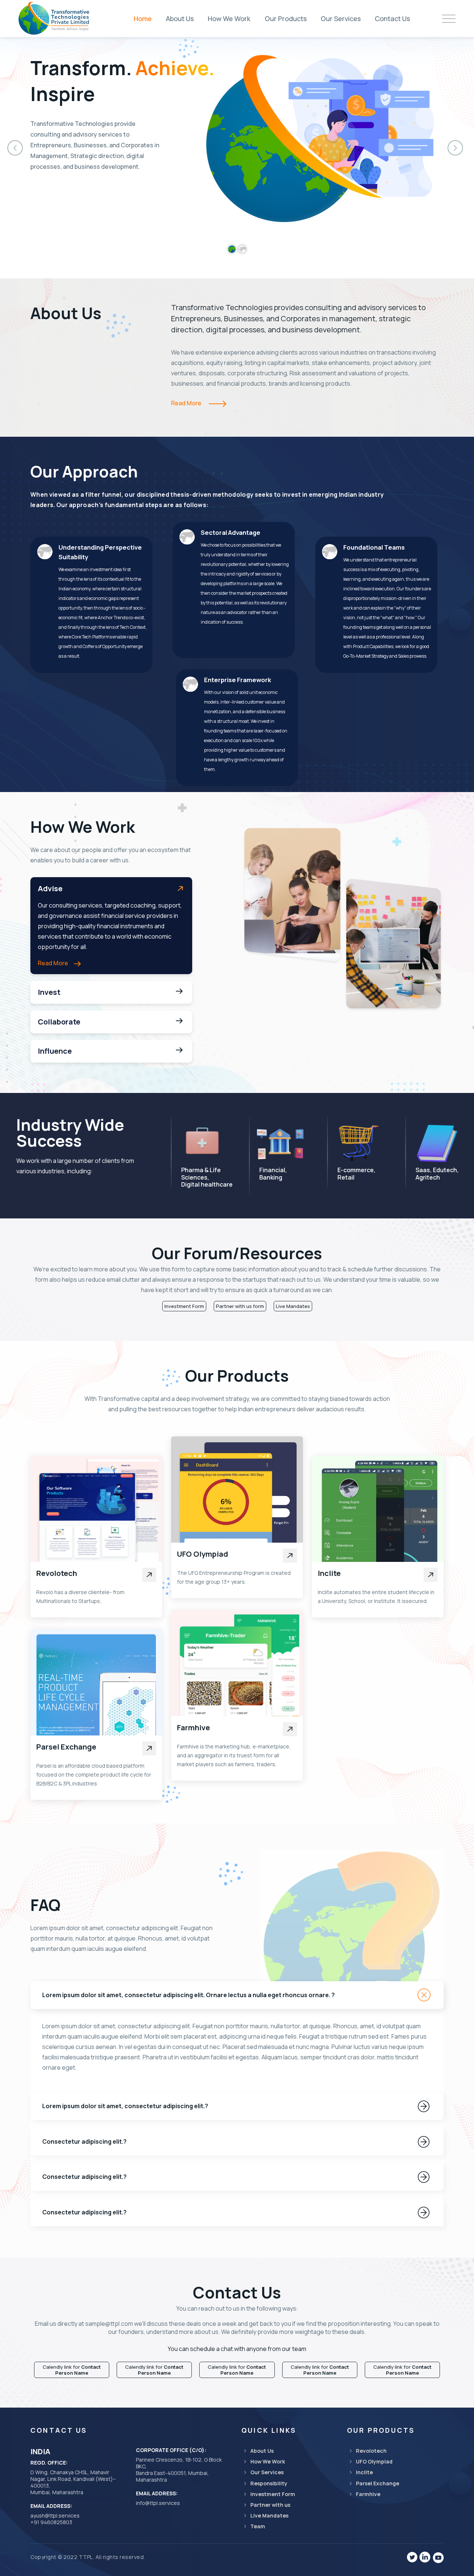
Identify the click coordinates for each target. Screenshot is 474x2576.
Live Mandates (293, 1306)
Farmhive (193, 1728)
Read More (187, 403)
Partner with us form (240, 1306)
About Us (180, 19)
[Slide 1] (232, 249)
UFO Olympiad (203, 1554)
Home (143, 19)
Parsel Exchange (66, 1747)
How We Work (229, 19)
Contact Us (392, 19)
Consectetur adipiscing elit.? (84, 2141)
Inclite (329, 1573)
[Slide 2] (242, 249)
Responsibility (269, 2483)
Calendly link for (72, 2370)
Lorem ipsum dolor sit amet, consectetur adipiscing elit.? (125, 2106)
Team (258, 2526)
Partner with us (270, 2505)
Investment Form (184, 1306)
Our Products (286, 19)
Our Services (341, 19)
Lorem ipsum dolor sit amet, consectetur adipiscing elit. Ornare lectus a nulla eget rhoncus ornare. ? (188, 1995)
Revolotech (57, 1573)
